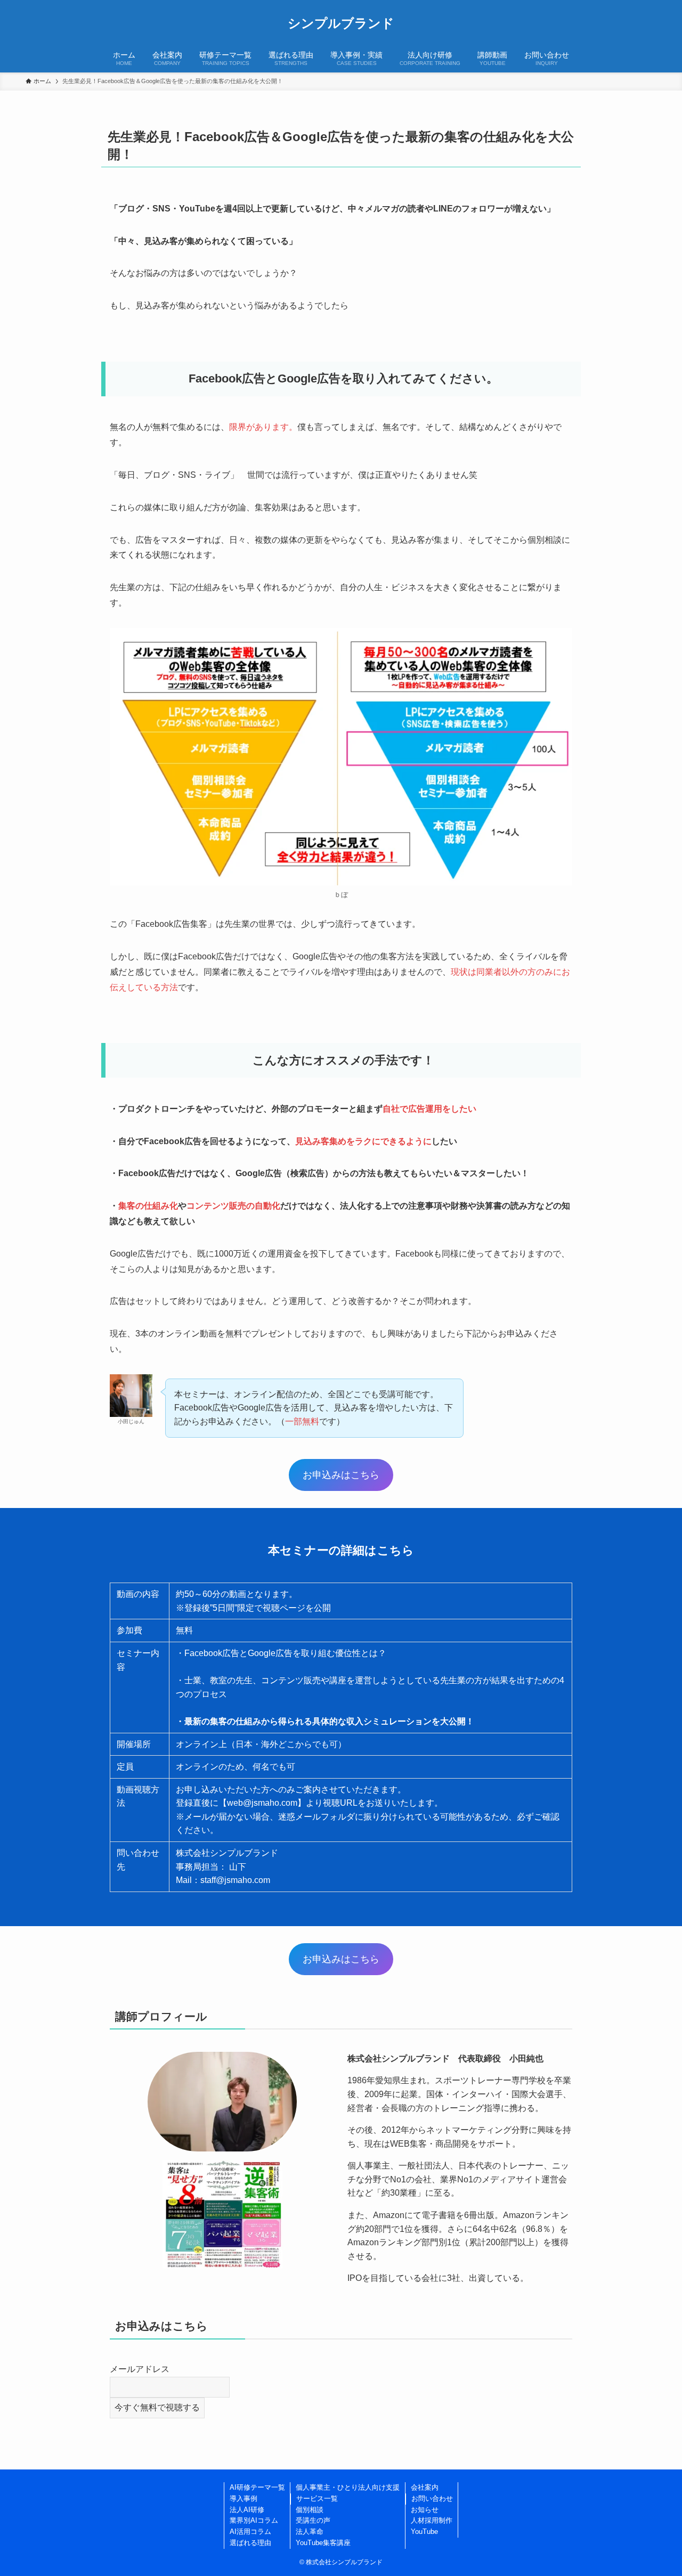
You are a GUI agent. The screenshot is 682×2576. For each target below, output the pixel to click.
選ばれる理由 (250, 2543)
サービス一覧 (317, 2498)
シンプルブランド (341, 23)
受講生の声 (313, 2520)
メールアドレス (140, 2369)
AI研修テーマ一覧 (257, 2487)
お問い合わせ (432, 2498)
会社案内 (425, 2487)
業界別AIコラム (254, 2520)
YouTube (424, 2532)
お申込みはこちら (341, 1475)
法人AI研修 (247, 2510)
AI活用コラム (250, 2532)
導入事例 (243, 2498)
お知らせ (425, 2510)
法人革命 (310, 2532)
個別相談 (310, 2510)
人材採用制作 (432, 2520)
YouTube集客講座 (323, 2543)
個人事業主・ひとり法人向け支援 (348, 2487)
